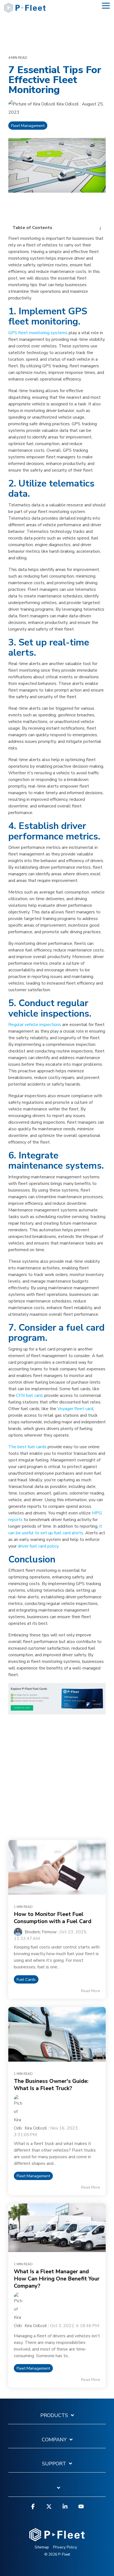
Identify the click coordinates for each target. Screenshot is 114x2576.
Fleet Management (28, 126)
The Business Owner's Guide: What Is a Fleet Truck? (51, 2085)
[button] (106, 5)
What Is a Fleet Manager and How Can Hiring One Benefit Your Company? (57, 2279)
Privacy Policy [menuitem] (65, 2547)
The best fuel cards (27, 1447)
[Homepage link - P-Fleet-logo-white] (57, 2538)
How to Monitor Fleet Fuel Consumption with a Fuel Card (53, 1918)
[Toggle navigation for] (57, 2491)
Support (54, 2464)
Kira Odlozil (68, 104)
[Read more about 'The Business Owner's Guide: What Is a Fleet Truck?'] (57, 2034)
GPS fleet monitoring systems (38, 333)
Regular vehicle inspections (35, 1025)
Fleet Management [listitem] (33, 2176)
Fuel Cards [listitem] (26, 1979)
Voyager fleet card (75, 1409)
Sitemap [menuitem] (42, 2547)
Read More (91, 1991)
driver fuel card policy (38, 1546)
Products (54, 2416)
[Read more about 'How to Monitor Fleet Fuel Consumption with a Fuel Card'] (57, 1867)
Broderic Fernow (40, 1932)
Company (54, 2440)
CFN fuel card (29, 1395)
